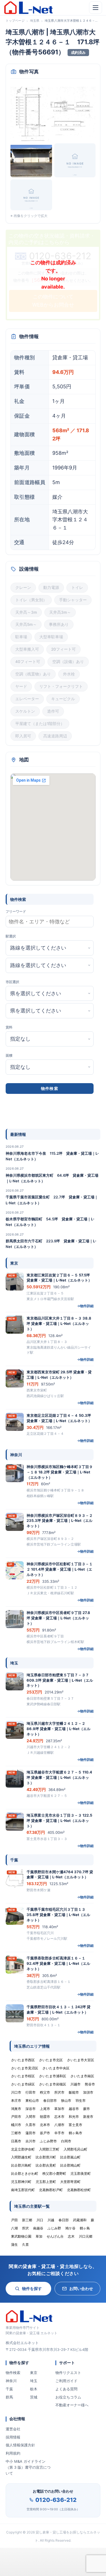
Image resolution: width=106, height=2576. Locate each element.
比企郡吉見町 (46, 2165)
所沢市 (59, 2092)
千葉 (9, 2389)
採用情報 (13, 2437)
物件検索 (13, 2373)
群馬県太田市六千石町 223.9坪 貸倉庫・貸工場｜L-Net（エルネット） (51, 1244)
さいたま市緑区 (23, 2084)
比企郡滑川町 (46, 2157)
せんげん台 (55, 2236)
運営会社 (13, 2429)
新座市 (88, 2117)
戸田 (14, 2220)
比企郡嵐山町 (70, 2157)
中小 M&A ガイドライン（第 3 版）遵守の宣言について (28, 2467)
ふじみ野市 (48, 2141)
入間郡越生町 (21, 2157)
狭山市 (66, 2101)
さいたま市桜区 (23, 2076)
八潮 (14, 2228)
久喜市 (31, 2125)
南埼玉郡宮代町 (23, 2190)
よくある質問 (66, 2389)
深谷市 (31, 2109)
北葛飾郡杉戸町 (51, 2190)
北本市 (45, 2125)
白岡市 (66, 2141)
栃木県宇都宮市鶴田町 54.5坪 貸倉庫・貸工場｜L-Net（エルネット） (50, 1222)
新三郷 (27, 2220)
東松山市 (32, 2101)
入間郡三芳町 (49, 2149)
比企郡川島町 (21, 2165)
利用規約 (13, 2453)
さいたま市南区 (82, 2076)
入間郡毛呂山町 (75, 2149)
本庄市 (16, 2101)
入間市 (31, 2117)
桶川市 (16, 2125)
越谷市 (74, 2109)
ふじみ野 (54, 2228)
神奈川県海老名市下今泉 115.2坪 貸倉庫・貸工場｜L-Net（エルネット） (52, 1156)
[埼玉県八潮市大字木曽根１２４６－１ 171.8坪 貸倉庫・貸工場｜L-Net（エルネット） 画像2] (31, 160)
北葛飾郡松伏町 (79, 2190)
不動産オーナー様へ (72, 2405)
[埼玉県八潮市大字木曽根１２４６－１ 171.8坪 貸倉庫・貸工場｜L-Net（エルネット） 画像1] (53, 113)
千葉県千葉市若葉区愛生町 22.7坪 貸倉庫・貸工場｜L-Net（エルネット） (52, 1200)
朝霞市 (45, 2117)
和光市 (74, 2117)
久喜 (25, 2244)
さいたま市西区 (23, 2060)
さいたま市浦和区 (53, 2076)
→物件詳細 (85, 1306)
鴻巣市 (16, 2109)
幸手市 (59, 2133)
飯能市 (74, 2092)
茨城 (34, 2397)
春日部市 (50, 2101)
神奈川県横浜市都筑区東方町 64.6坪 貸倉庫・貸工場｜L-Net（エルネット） (52, 1178)
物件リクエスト (68, 2373)
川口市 (16, 2092)
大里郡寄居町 (70, 2182)
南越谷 (38, 2228)
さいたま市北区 (51, 2060)
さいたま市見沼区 (25, 2068)
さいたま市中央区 (56, 2068)
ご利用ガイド (66, 2381)
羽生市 (81, 2101)
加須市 (88, 2092)
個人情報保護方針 (20, 2445)
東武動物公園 (21, 2236)
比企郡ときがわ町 (25, 2173)
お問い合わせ (81, 2288)
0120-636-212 (56, 2500)
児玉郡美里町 (81, 2173)
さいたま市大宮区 (81, 2060)
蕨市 (86, 2109)
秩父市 (45, 2092)
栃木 (34, 2389)
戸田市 (16, 2117)
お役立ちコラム (68, 2397)
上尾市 (45, 2109)
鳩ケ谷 (70, 2228)
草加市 (59, 2109)
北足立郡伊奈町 (23, 2149)
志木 (71, 2236)
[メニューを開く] (96, 8)
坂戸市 (45, 2133)
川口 (40, 2220)
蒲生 (14, 2244)
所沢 (25, 2228)
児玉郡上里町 (46, 2182)
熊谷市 (90, 2084)
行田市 (31, 2092)
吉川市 (31, 2141)
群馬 (9, 2397)
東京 (34, 2373)
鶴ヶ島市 (75, 2133)
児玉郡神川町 (21, 2182)
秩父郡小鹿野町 (54, 2173)
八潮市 (59, 2125)
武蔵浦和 (80, 2220)
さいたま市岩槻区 (53, 2084)
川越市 (75, 2084)
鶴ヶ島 (85, 2228)
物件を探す (32, 2288)
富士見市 (75, 2125)
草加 (39, 2236)
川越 (51, 2220)
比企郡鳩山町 (70, 2165)
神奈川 (11, 2381)
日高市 (16, 2141)
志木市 (59, 2117)
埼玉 (34, 2381)
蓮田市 (31, 2133)
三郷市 (16, 2133)
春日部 (64, 2220)
